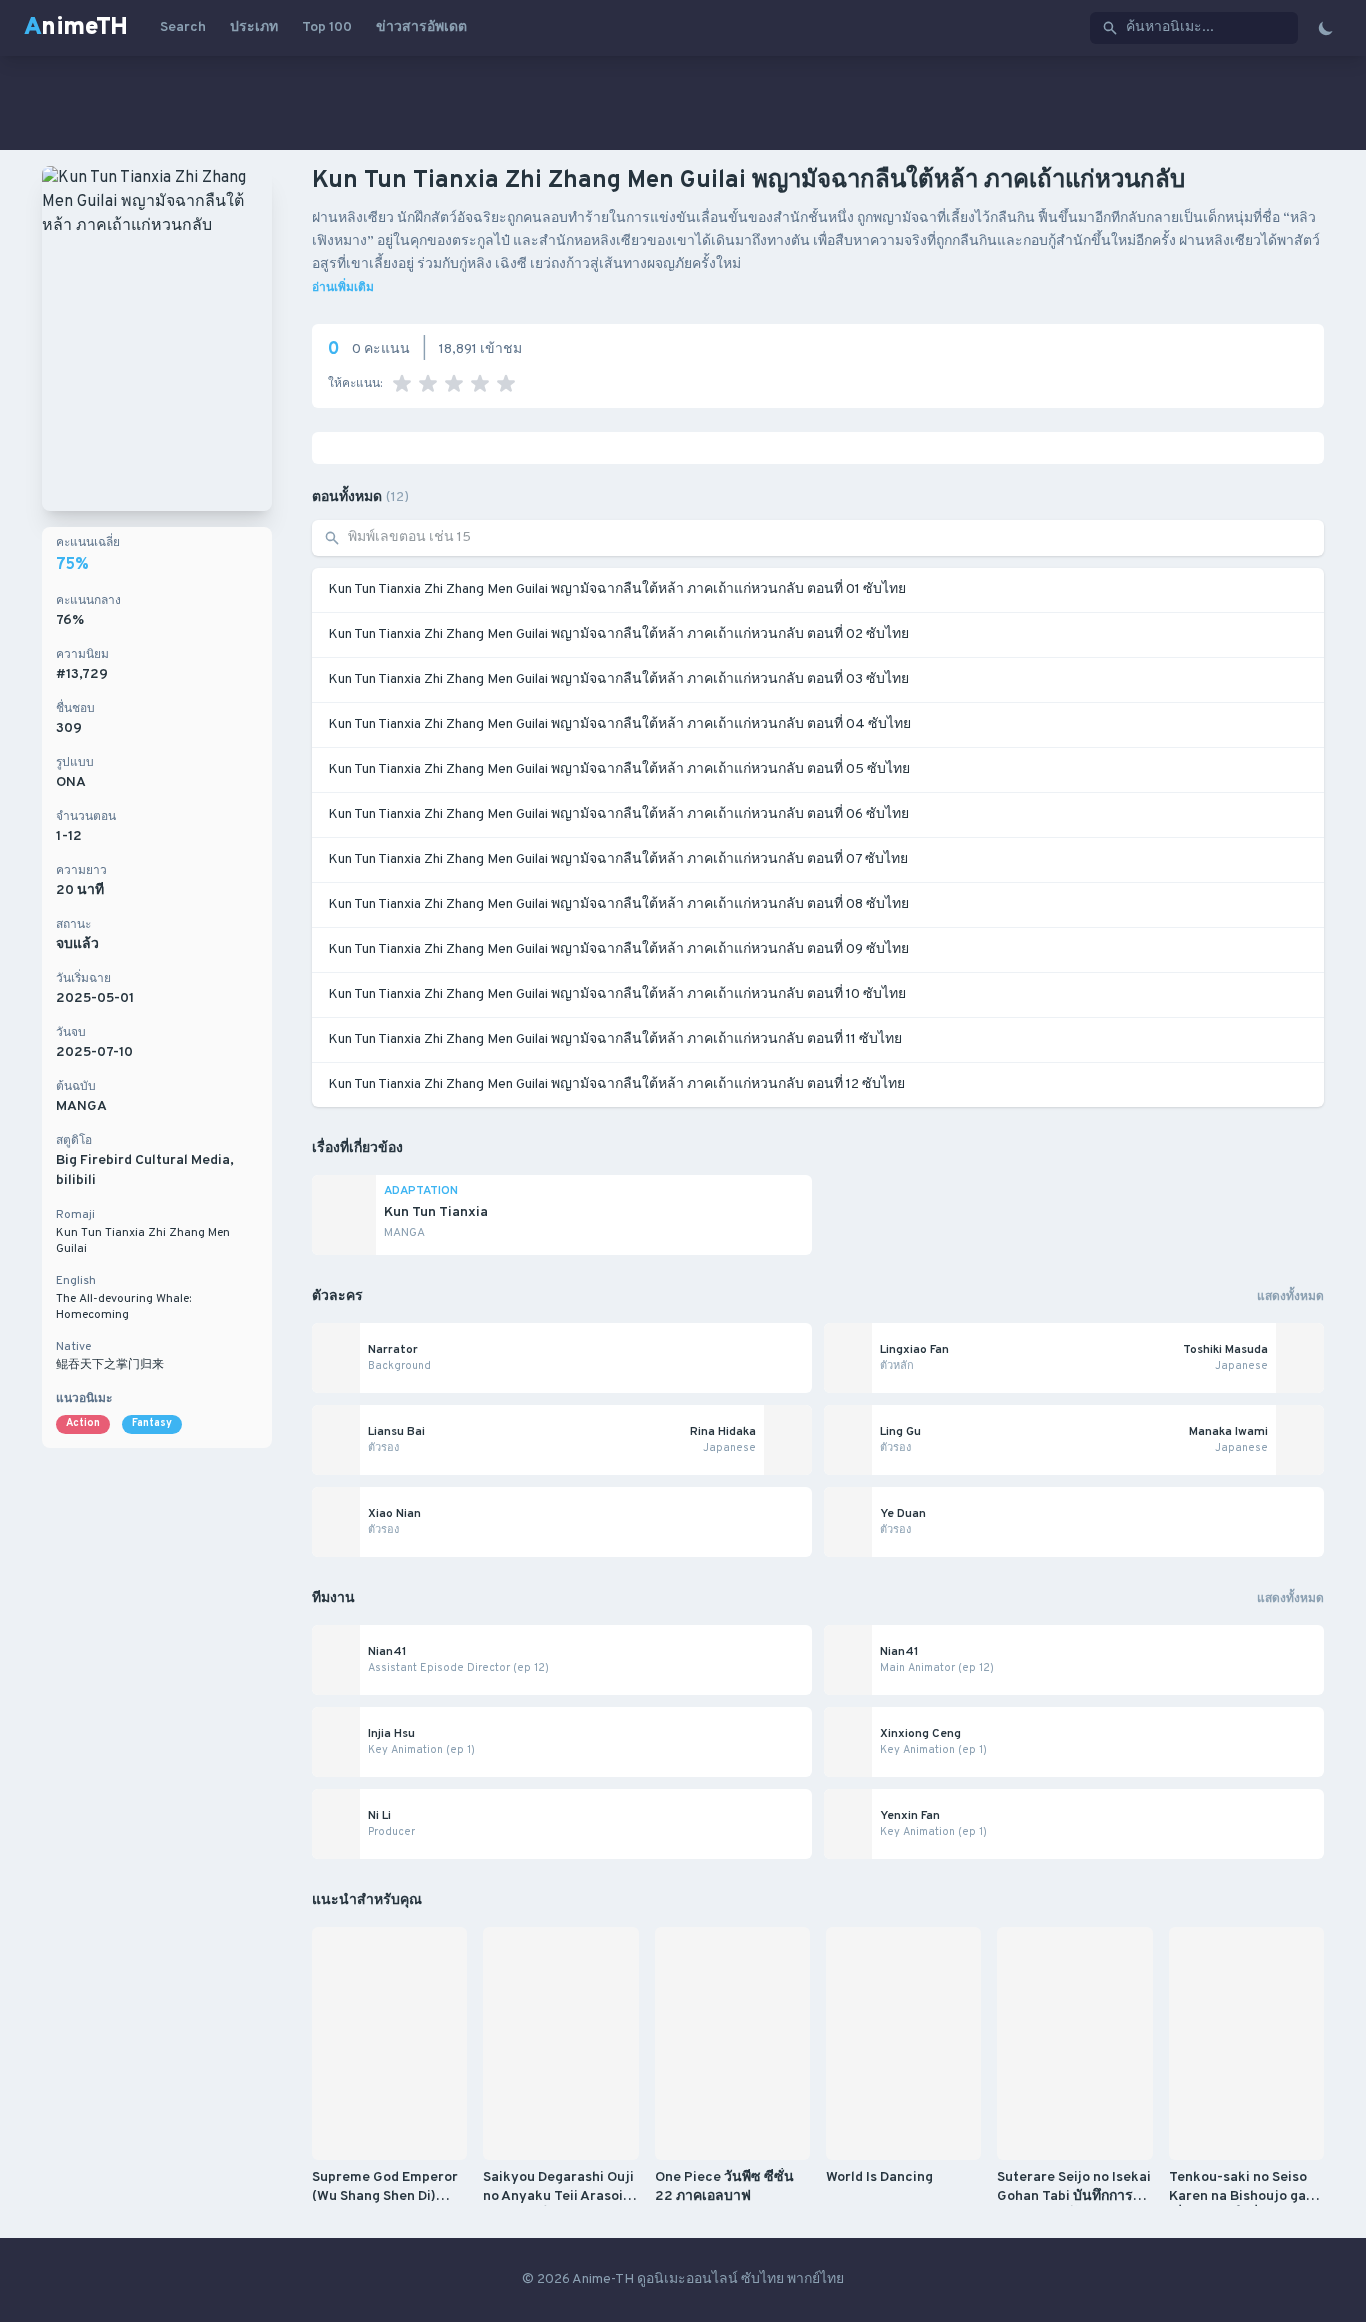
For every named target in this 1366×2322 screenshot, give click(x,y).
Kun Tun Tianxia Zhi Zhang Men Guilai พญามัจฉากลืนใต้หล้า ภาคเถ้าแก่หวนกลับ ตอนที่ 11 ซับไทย (615, 1039)
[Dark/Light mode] (1326, 28)
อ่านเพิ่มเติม (343, 288)
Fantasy (152, 1423)
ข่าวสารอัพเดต (421, 27)
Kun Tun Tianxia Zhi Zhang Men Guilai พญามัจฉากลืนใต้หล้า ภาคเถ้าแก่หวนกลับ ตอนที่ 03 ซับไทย (618, 679)
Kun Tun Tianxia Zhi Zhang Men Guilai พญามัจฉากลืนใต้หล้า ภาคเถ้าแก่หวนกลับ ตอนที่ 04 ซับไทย (619, 724)
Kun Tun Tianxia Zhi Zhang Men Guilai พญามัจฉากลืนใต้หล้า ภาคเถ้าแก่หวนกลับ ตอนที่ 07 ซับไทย (618, 859)
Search (183, 27)
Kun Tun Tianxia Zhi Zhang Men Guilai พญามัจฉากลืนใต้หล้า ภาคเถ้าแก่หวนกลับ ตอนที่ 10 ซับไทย (617, 994)
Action (83, 1423)
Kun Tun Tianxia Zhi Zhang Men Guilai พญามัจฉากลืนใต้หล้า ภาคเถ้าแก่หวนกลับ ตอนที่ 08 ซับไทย (618, 904)
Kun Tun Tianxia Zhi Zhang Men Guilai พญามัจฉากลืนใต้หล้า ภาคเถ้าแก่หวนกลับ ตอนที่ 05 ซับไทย (619, 769)
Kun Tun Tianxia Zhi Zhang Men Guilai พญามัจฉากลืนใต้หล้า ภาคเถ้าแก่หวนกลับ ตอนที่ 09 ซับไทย (618, 949)
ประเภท (254, 27)
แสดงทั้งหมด (1290, 1297)
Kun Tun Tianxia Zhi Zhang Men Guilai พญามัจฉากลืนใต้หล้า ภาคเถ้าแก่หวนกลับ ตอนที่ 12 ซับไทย (616, 1084)
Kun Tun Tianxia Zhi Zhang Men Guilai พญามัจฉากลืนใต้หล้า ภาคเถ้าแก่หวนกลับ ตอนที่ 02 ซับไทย (618, 634)
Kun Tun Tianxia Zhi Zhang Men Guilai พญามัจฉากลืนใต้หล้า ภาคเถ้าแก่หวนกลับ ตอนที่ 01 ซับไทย (617, 589)
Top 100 (327, 27)
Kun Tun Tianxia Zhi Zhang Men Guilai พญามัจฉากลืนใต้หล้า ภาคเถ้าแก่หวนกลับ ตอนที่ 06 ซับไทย (618, 814)
